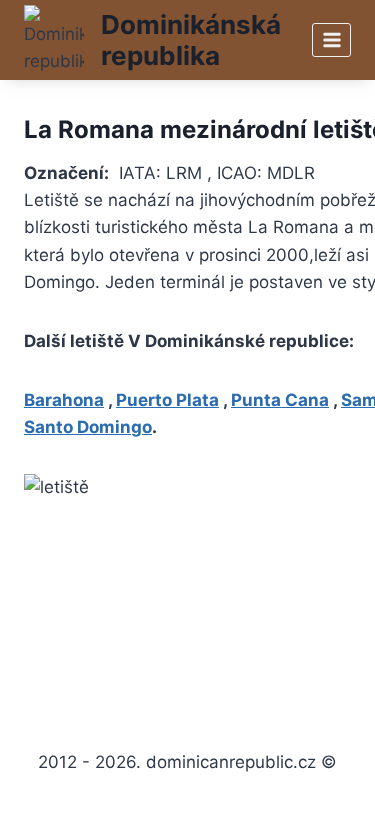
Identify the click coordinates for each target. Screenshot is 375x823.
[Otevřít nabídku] (331, 39)
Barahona (64, 400)
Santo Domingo (88, 427)
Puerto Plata (167, 400)
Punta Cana (280, 400)
